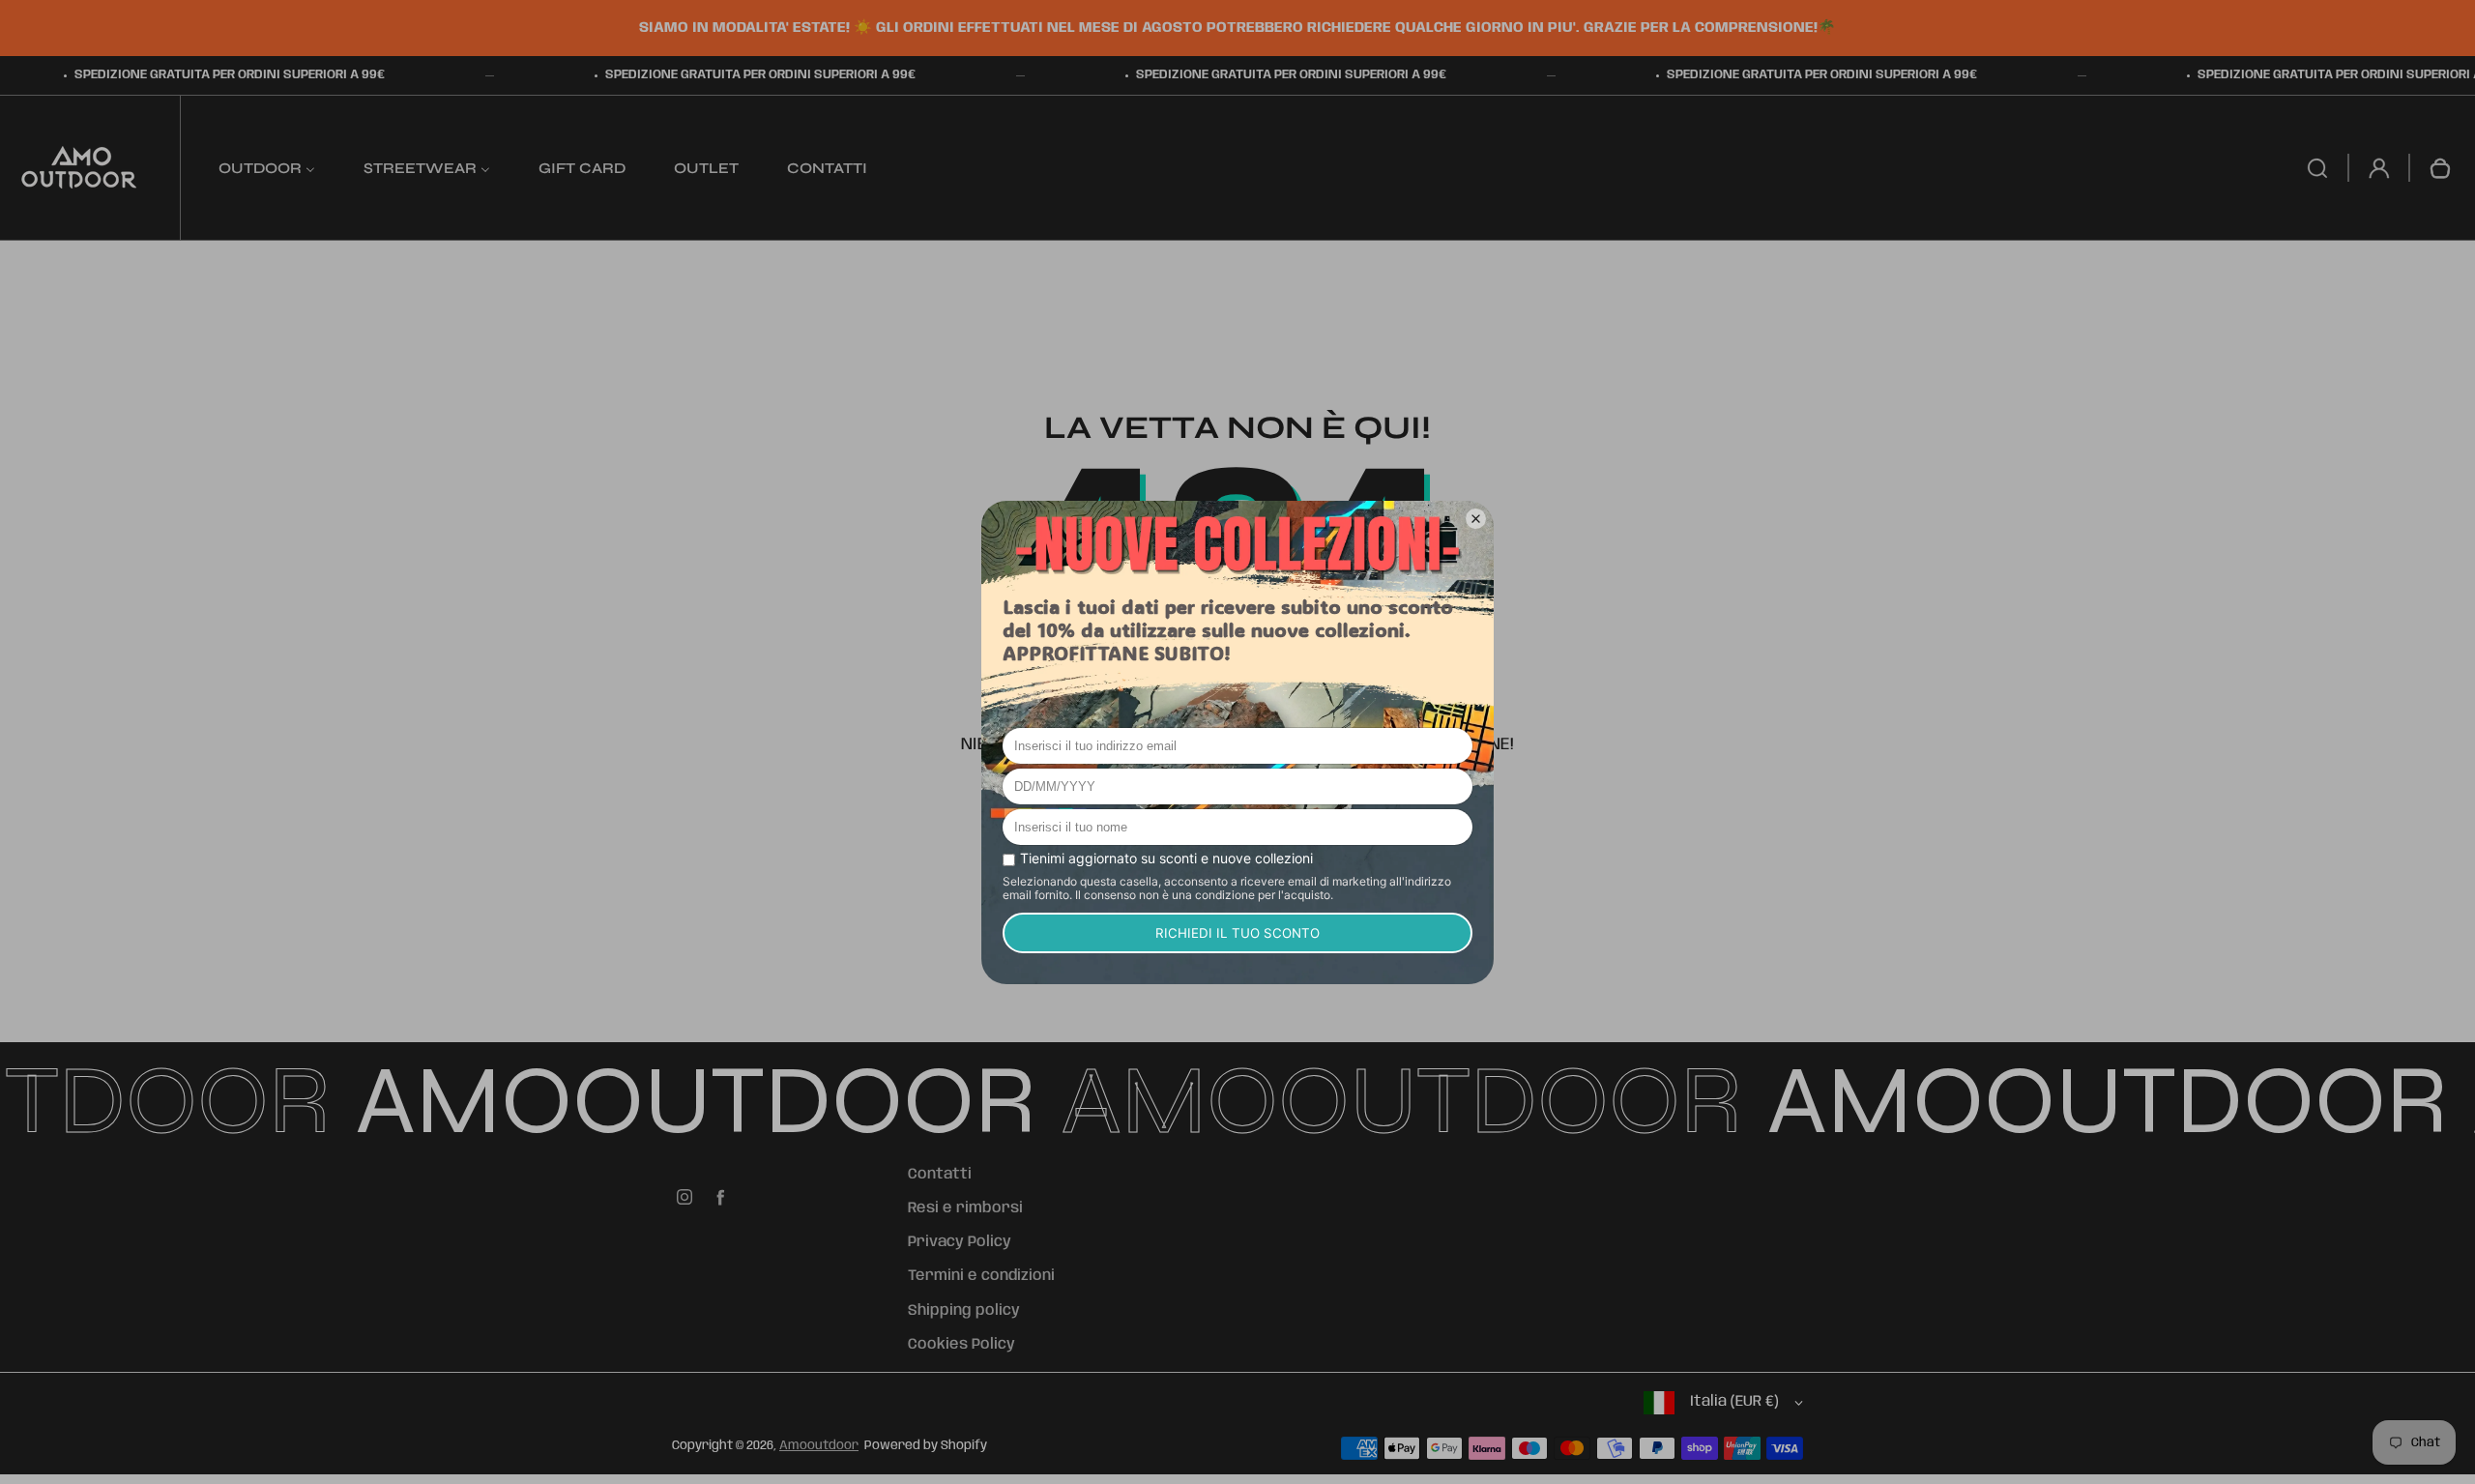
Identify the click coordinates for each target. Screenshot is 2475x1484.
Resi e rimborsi (965, 1208)
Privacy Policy (960, 1242)
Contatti (940, 1175)
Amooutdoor (819, 1446)
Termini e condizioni (981, 1276)
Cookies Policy (961, 1345)
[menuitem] (267, 168)
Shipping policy (964, 1311)
